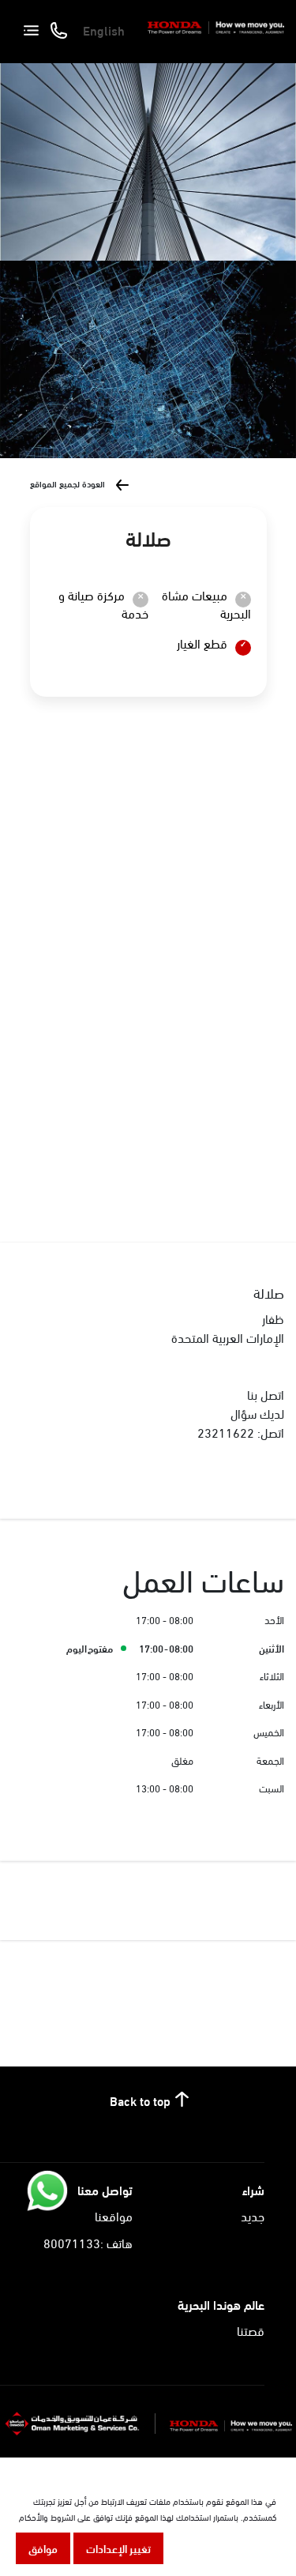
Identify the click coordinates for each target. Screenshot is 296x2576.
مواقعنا (114, 2215)
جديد (253, 2215)
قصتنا (251, 2330)
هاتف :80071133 (88, 2242)
